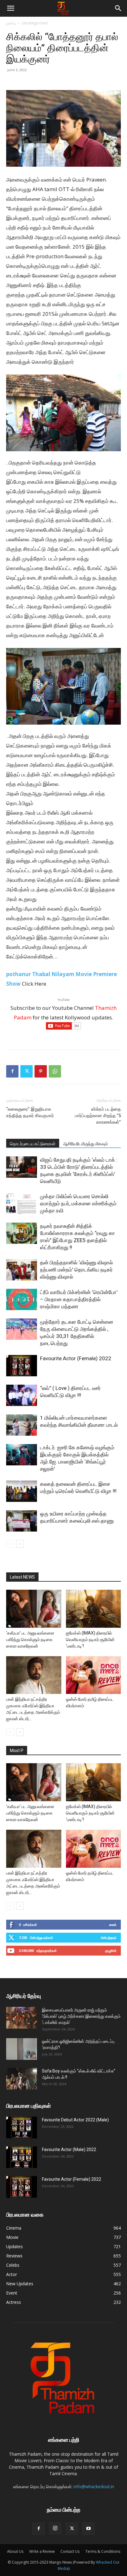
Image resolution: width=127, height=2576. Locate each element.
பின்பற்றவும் (109, 1937)
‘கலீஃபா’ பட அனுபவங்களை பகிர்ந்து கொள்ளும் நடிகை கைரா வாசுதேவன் (30, 1639)
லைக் (113, 1924)
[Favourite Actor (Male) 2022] (22, 2157)
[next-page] (20, 1544)
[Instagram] (55, 2528)
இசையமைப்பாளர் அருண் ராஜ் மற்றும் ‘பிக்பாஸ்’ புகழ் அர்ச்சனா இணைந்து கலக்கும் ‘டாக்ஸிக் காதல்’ (81, 2016)
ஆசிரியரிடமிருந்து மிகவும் (85, 1144)
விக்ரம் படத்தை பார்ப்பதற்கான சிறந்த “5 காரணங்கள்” (98, 1116)
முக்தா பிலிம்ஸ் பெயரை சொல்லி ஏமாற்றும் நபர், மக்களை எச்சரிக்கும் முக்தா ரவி (78, 1203)
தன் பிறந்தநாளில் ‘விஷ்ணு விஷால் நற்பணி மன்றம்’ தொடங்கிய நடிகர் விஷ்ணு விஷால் (76, 1270)
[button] (10, 8)
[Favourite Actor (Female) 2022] (22, 1366)
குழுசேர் (111, 1950)
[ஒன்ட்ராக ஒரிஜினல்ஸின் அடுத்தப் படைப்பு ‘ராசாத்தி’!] (22, 2049)
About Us (15, 2551)
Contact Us (70, 2551)
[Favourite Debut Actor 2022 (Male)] (22, 2128)
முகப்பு (11, 23)
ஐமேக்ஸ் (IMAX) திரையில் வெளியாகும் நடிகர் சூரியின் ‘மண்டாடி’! (90, 1639)
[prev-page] (10, 1544)
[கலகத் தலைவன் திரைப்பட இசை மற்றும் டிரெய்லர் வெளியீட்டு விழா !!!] (22, 1491)
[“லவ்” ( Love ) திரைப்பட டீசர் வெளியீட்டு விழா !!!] (22, 1395)
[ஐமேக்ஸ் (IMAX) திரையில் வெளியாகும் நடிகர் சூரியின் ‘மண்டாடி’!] (94, 1609)
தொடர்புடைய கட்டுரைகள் (33, 1144)
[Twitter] (27, 1071)
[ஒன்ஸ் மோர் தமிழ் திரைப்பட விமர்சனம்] (94, 1675)
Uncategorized (35, 23)
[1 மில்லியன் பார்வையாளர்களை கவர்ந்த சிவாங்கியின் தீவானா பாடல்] (22, 1425)
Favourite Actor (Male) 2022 (69, 2150)
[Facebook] (12, 1071)
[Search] (118, 8)
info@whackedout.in (94, 2486)
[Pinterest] (41, 1071)
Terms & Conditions (103, 2551)
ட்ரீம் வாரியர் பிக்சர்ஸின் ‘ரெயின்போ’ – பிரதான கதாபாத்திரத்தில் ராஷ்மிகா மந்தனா (79, 1299)
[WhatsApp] (55, 1071)
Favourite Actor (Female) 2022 (76, 1358)
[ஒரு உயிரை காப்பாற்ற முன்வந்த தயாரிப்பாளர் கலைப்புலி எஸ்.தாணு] (22, 1521)
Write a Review (42, 2551)
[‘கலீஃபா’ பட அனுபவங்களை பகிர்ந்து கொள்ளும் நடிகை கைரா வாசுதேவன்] (34, 1609)
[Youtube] (88, 2529)
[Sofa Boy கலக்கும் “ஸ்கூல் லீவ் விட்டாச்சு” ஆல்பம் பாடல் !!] (22, 2079)
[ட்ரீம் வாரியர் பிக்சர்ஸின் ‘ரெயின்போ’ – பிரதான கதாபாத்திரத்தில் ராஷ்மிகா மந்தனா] (22, 1299)
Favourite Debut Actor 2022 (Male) (75, 2120)
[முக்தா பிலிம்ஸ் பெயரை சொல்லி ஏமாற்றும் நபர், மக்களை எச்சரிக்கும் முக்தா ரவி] (22, 1204)
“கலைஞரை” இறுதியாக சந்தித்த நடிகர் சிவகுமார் (30, 1112)
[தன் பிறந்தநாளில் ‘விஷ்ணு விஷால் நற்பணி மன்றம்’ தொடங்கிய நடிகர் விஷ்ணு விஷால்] (22, 1270)
